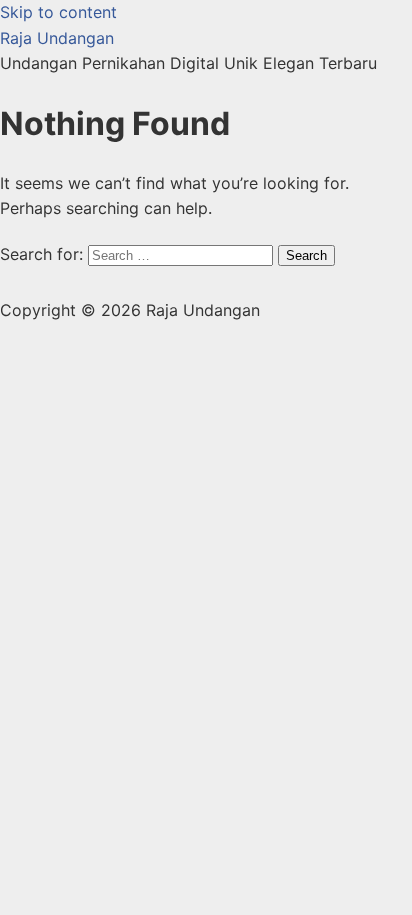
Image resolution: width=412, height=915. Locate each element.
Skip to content (58, 12)
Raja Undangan (57, 38)
